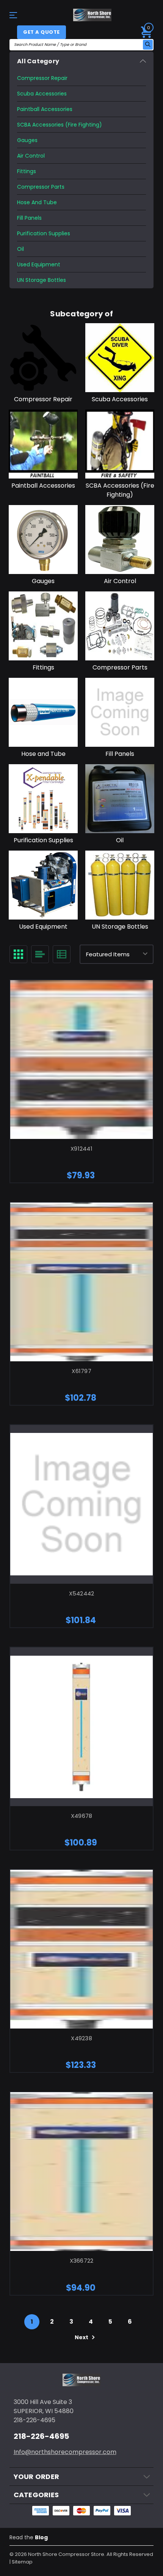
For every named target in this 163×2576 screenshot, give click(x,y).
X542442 (82, 1593)
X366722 (82, 2261)
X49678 (82, 1816)
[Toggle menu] (20, 15)
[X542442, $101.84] (81, 1504)
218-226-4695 (41, 2436)
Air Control (31, 156)
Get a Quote (42, 32)
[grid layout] (18, 954)
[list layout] (40, 954)
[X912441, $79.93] (81, 1060)
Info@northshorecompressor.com (65, 2452)
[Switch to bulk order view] (62, 954)
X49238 (81, 2038)
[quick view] (72, 1075)
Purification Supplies (44, 233)
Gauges (27, 140)
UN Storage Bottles (42, 280)
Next (82, 2337)
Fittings (27, 171)
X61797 (81, 1371)
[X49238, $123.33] (81, 1949)
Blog (41, 2537)
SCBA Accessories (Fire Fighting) (60, 125)
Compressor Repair (42, 78)
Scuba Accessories (42, 94)
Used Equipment (39, 264)
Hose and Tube (37, 202)
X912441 (81, 1149)
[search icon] (148, 45)
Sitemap (22, 2562)
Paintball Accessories (45, 109)
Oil (20, 249)
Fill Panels (29, 218)
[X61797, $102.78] (81, 1282)
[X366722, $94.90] (81, 2172)
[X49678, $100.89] (81, 1727)
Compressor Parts (41, 187)
